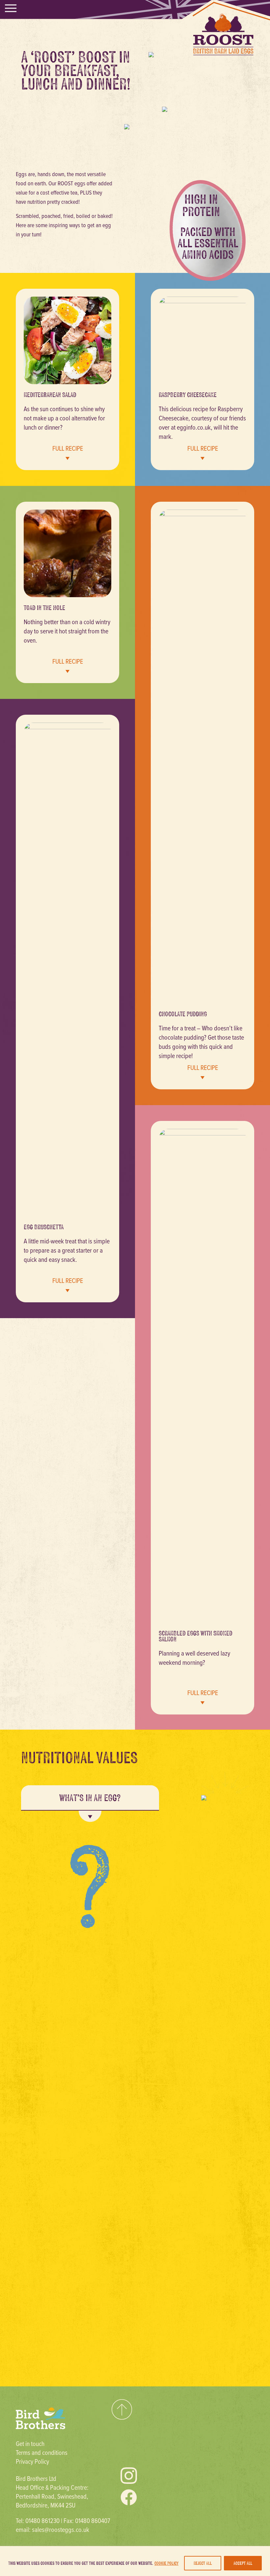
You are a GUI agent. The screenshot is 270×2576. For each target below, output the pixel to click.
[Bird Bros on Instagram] (129, 2476)
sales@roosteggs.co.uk (61, 2529)
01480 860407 (93, 2521)
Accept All (243, 2563)
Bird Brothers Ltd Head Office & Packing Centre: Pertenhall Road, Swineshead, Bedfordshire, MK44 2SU (52, 2492)
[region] (135, 2561)
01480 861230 (42, 2521)
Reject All (203, 2563)
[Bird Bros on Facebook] (129, 2497)
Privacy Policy (32, 2461)
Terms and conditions (42, 2452)
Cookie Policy (166, 2563)
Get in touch (30, 2443)
